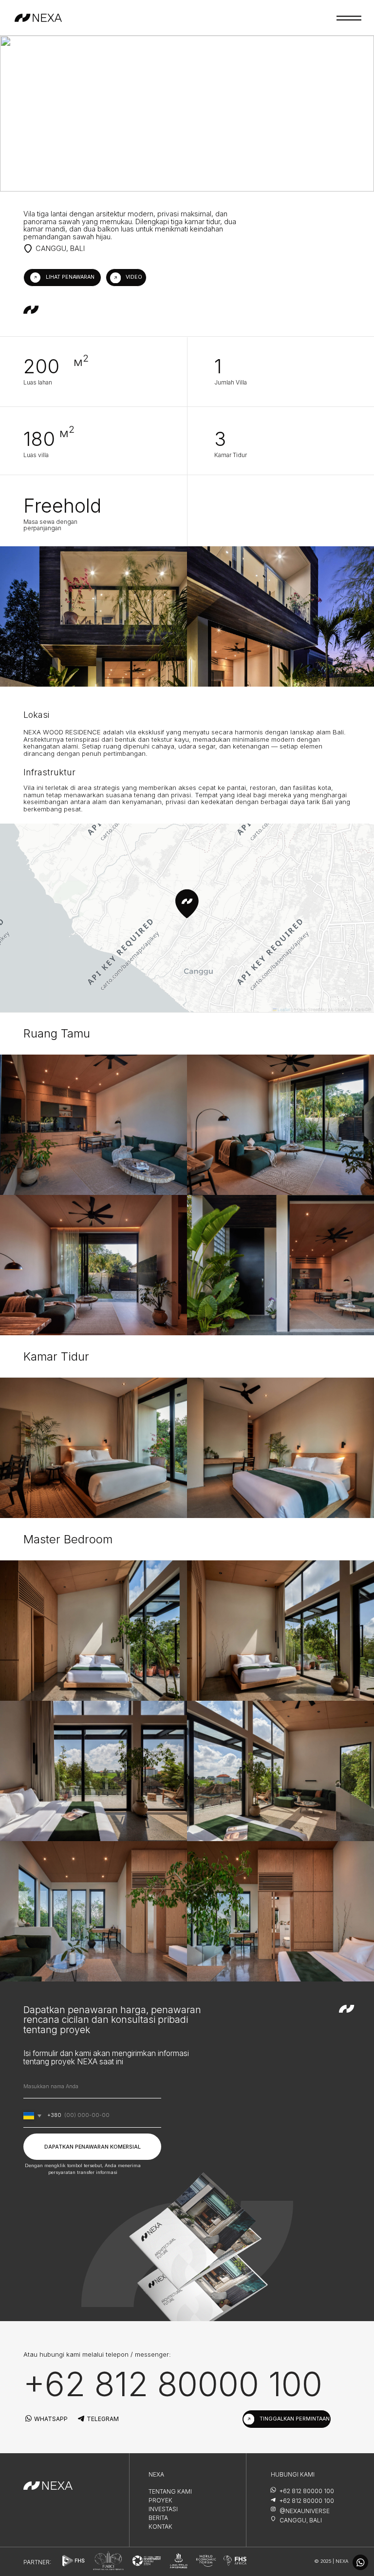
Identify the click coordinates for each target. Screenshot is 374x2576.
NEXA (156, 2474)
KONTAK (160, 2527)
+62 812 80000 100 (173, 2384)
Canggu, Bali (301, 2520)
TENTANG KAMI (170, 2491)
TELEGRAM (103, 2419)
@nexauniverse (305, 2511)
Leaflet (283, 1009)
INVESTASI (163, 2509)
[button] (62, 278)
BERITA (158, 2518)
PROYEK (160, 2500)
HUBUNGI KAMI (293, 2474)
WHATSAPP (51, 2419)
